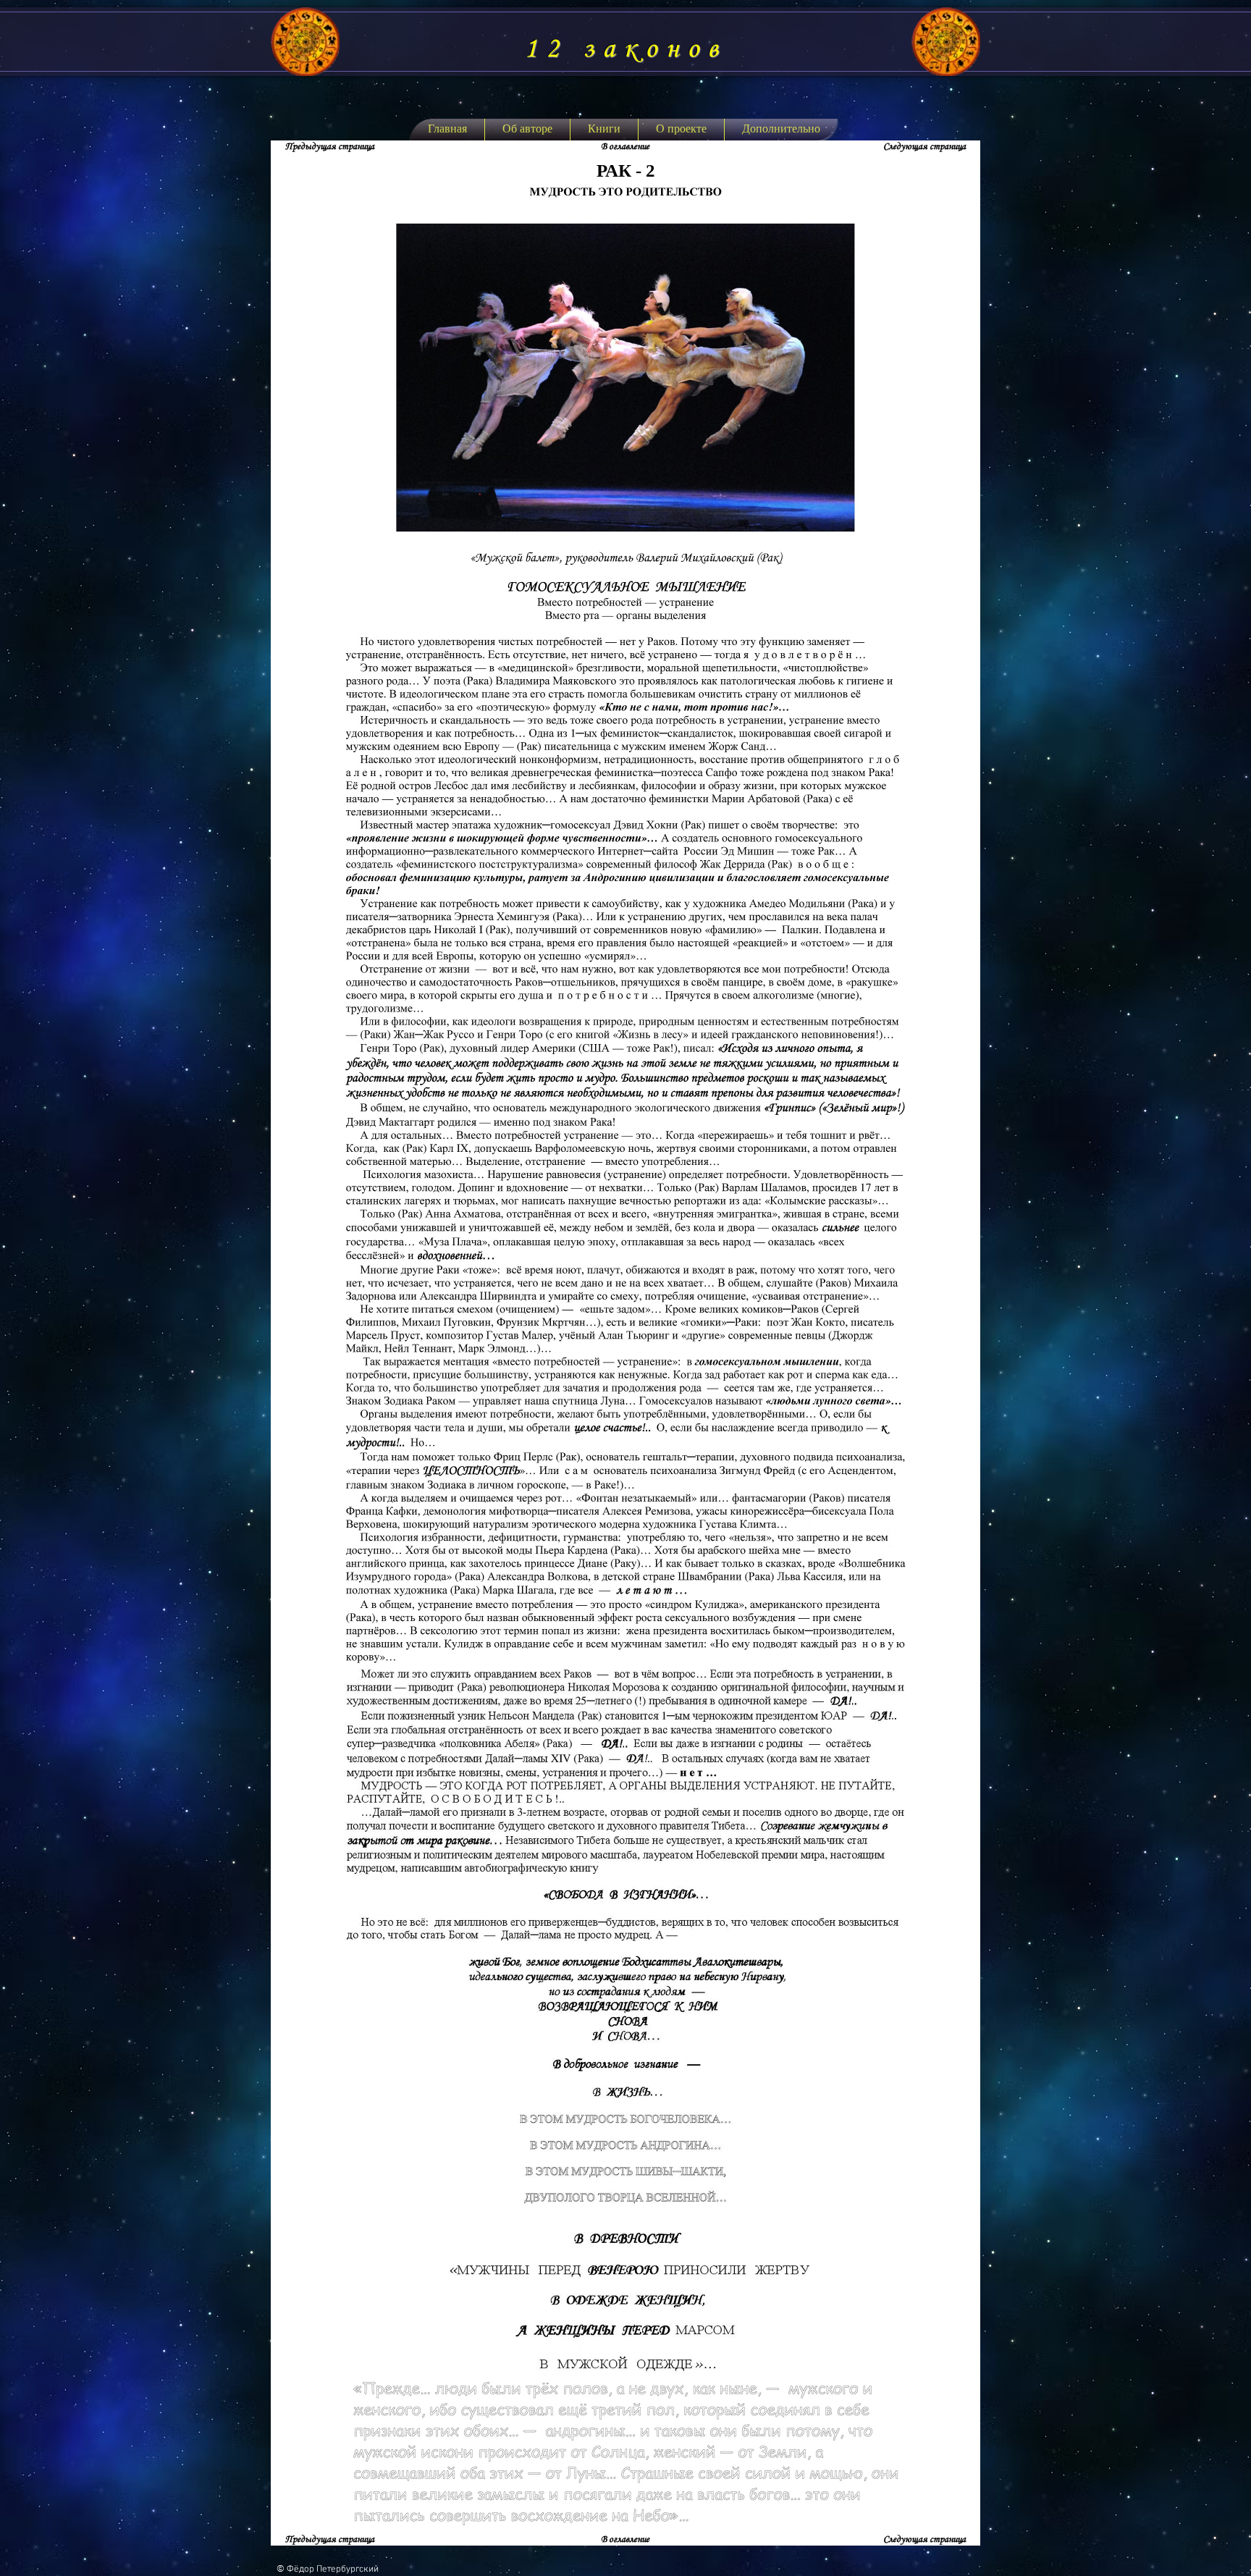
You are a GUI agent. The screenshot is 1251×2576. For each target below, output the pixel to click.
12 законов (625, 49)
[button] (604, 130)
